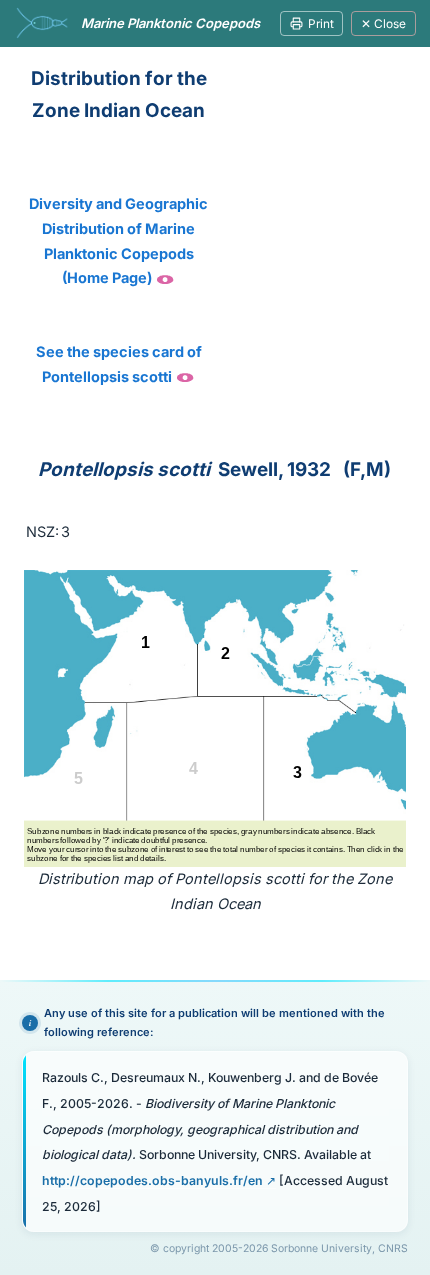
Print (321, 23)
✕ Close (383, 23)
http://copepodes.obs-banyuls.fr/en (152, 1180)
